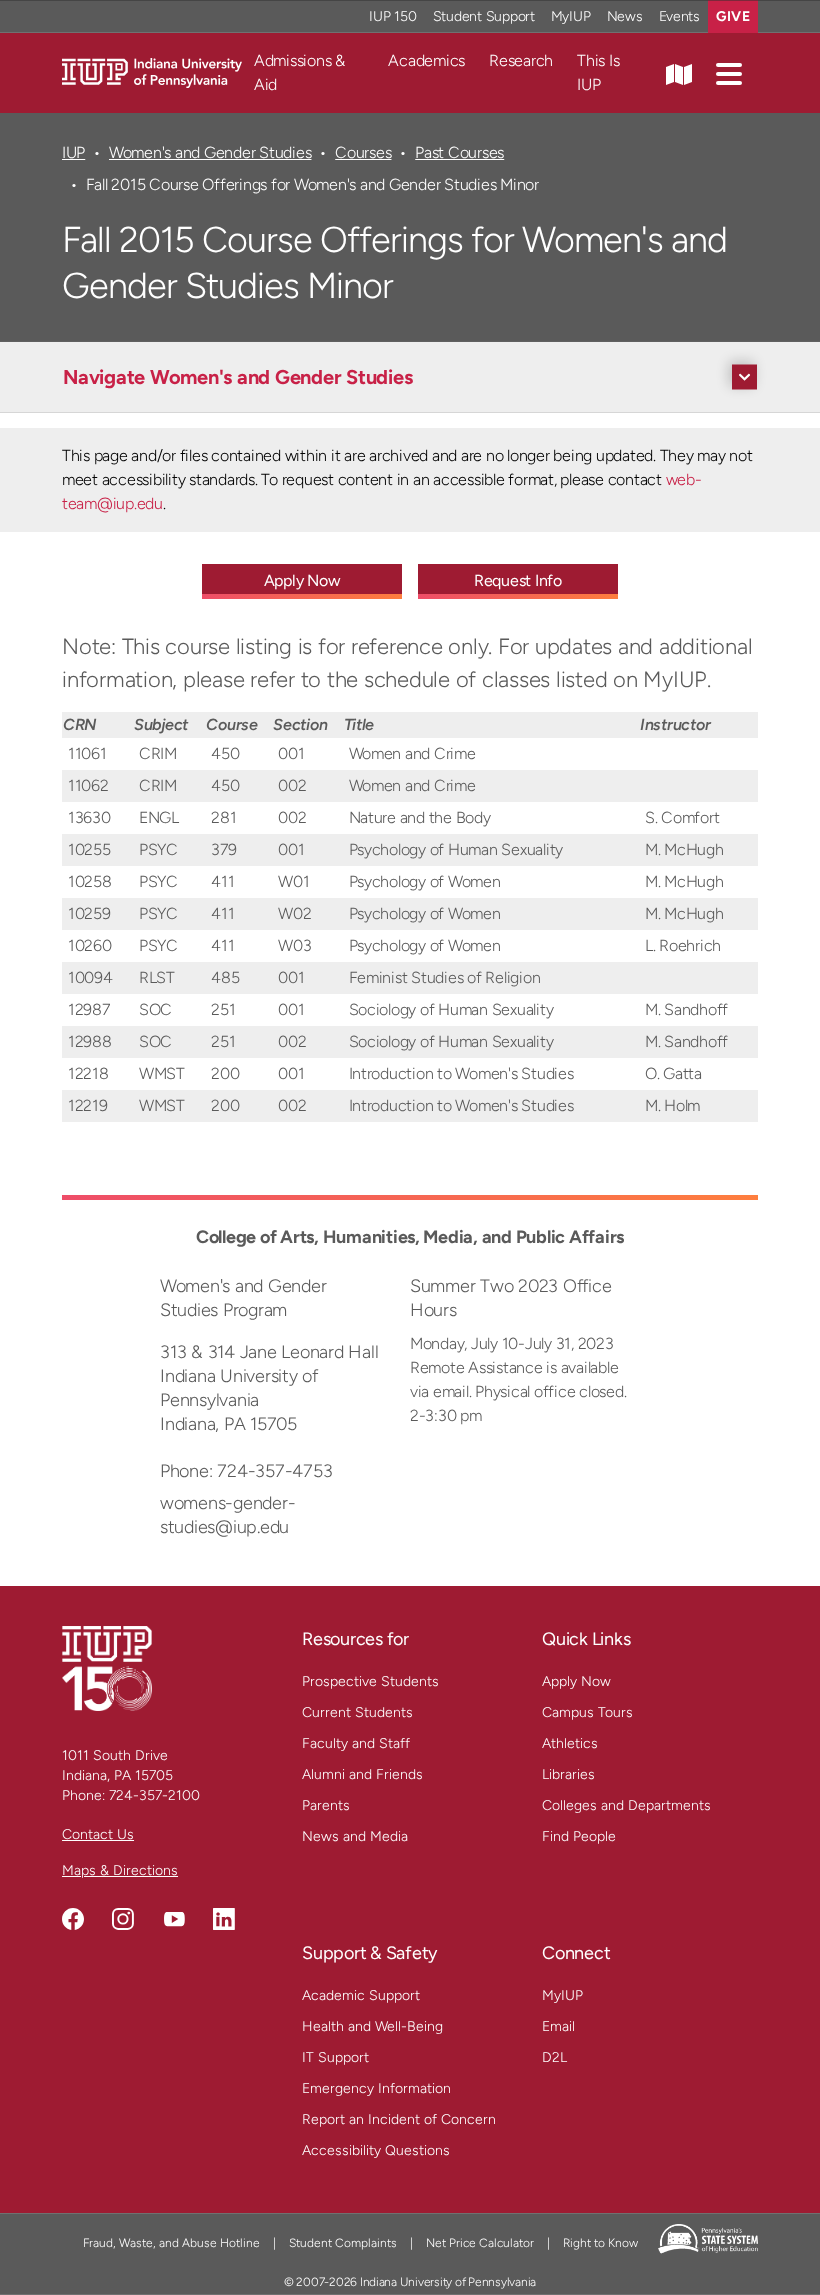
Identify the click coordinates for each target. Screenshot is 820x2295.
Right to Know (600, 2243)
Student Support (484, 16)
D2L (554, 2057)
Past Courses (459, 152)
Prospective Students (370, 1681)
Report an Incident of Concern (399, 2119)
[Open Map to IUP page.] (679, 73)
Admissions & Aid (299, 72)
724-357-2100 (154, 1795)
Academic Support (361, 1995)
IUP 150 (392, 16)
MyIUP (571, 16)
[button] (729, 73)
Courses (363, 152)
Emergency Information (376, 2088)
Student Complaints (343, 2243)
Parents (326, 1805)
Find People (579, 1836)
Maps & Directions (120, 1870)
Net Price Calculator (480, 2243)
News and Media (355, 1836)
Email (558, 2026)
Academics (426, 60)
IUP (73, 152)
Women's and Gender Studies (210, 152)
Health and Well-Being (372, 2026)
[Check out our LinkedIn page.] (224, 1919)
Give (733, 16)
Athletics (570, 1743)
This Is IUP (598, 72)
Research (521, 60)
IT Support (335, 2057)
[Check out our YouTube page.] (174, 1919)
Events (680, 16)
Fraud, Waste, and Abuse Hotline (171, 2243)
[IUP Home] (152, 71)
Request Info (518, 580)
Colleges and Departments (626, 1805)
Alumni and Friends (362, 1774)
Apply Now (302, 580)
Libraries (568, 1774)
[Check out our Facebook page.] (73, 1919)
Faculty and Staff (356, 1743)
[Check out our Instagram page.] (123, 1919)
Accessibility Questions (376, 2150)
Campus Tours (587, 1712)
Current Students (357, 1712)
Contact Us (98, 1834)
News (625, 16)
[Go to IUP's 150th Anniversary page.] (107, 1667)
